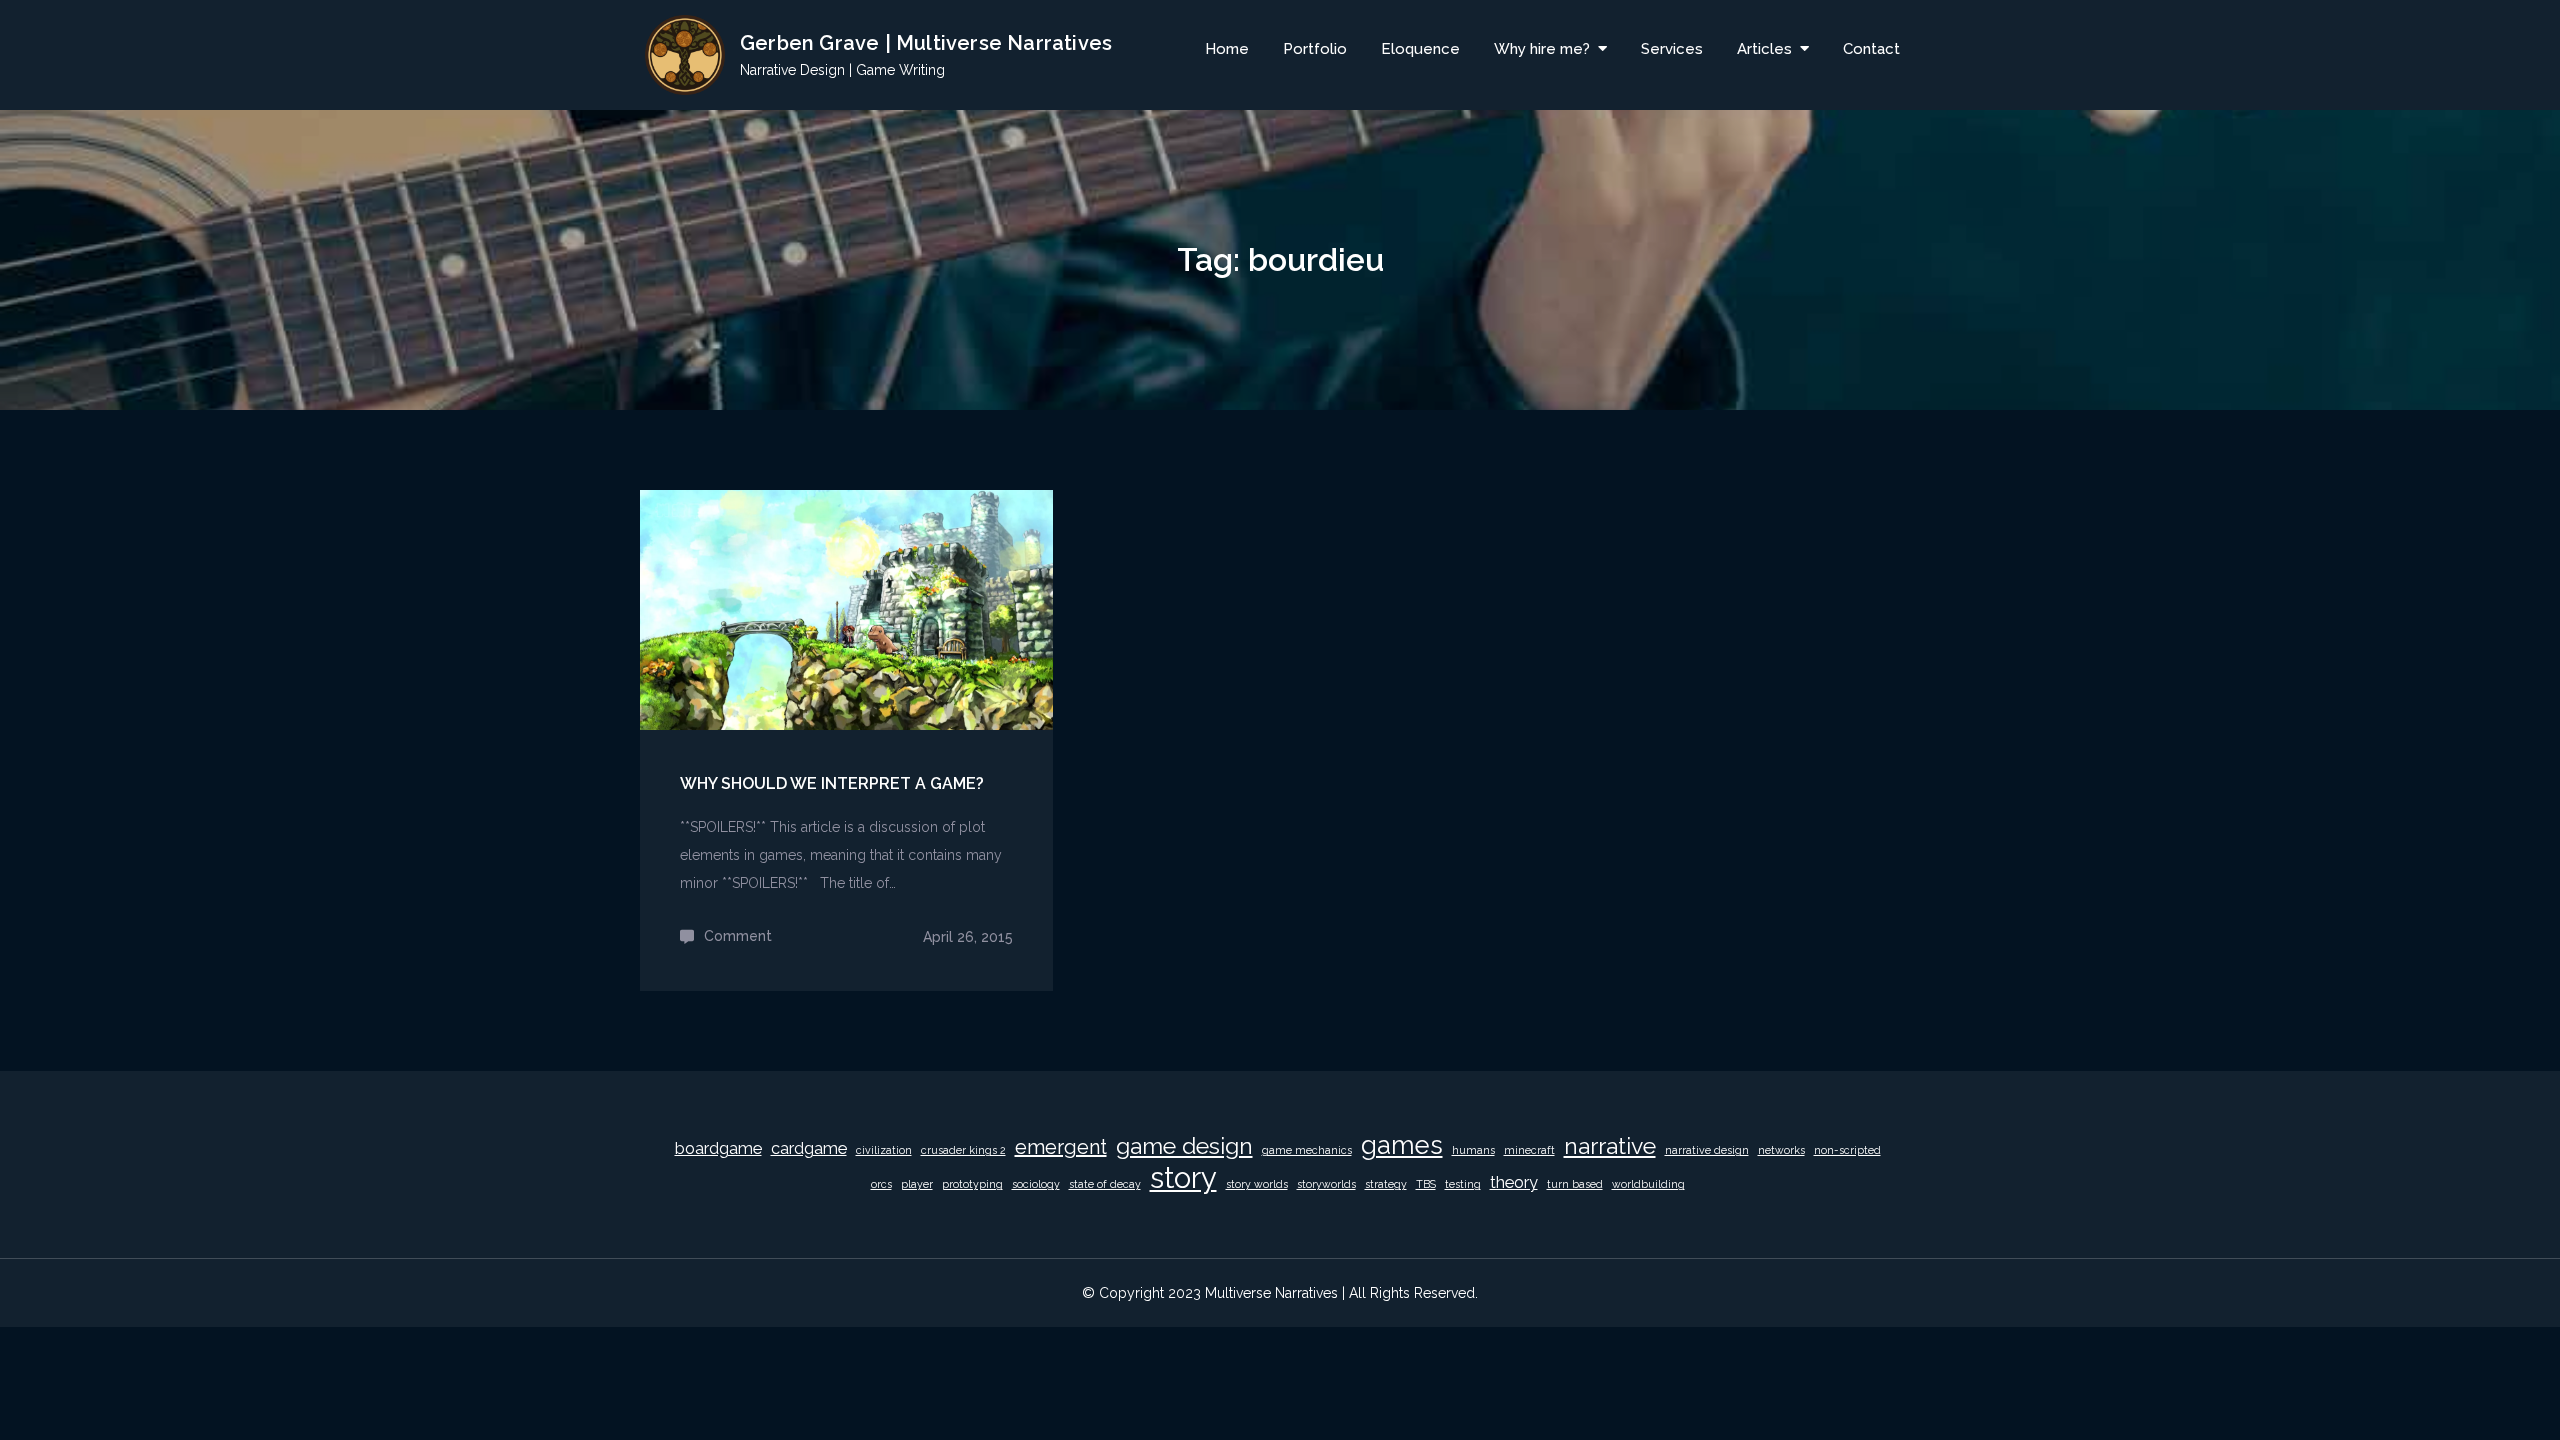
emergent (1061, 1147)
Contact (1871, 49)
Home (1227, 49)
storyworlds (1326, 1184)
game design (1184, 1145)
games (1402, 1145)
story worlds (1257, 1184)
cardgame (809, 1148)
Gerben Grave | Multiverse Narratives (926, 43)
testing (1463, 1184)
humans (1473, 1150)
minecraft (1529, 1150)
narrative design (1707, 1150)
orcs (881, 1184)
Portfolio (1315, 49)
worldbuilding (1648, 1184)
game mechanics (1307, 1150)
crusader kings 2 (963, 1150)
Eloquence (1420, 49)
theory (1514, 1182)
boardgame (718, 1148)
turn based (1575, 1184)
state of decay (1105, 1184)
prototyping (972, 1184)
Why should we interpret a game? (832, 783)
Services (1672, 49)
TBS (1426, 1184)
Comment (738, 936)
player (917, 1184)
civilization (884, 1150)
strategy (1386, 1184)
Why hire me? (1542, 49)
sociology (1036, 1184)
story (1183, 1178)
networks (1781, 1150)
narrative (1610, 1145)
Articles (1764, 49)
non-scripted (1847, 1150)
